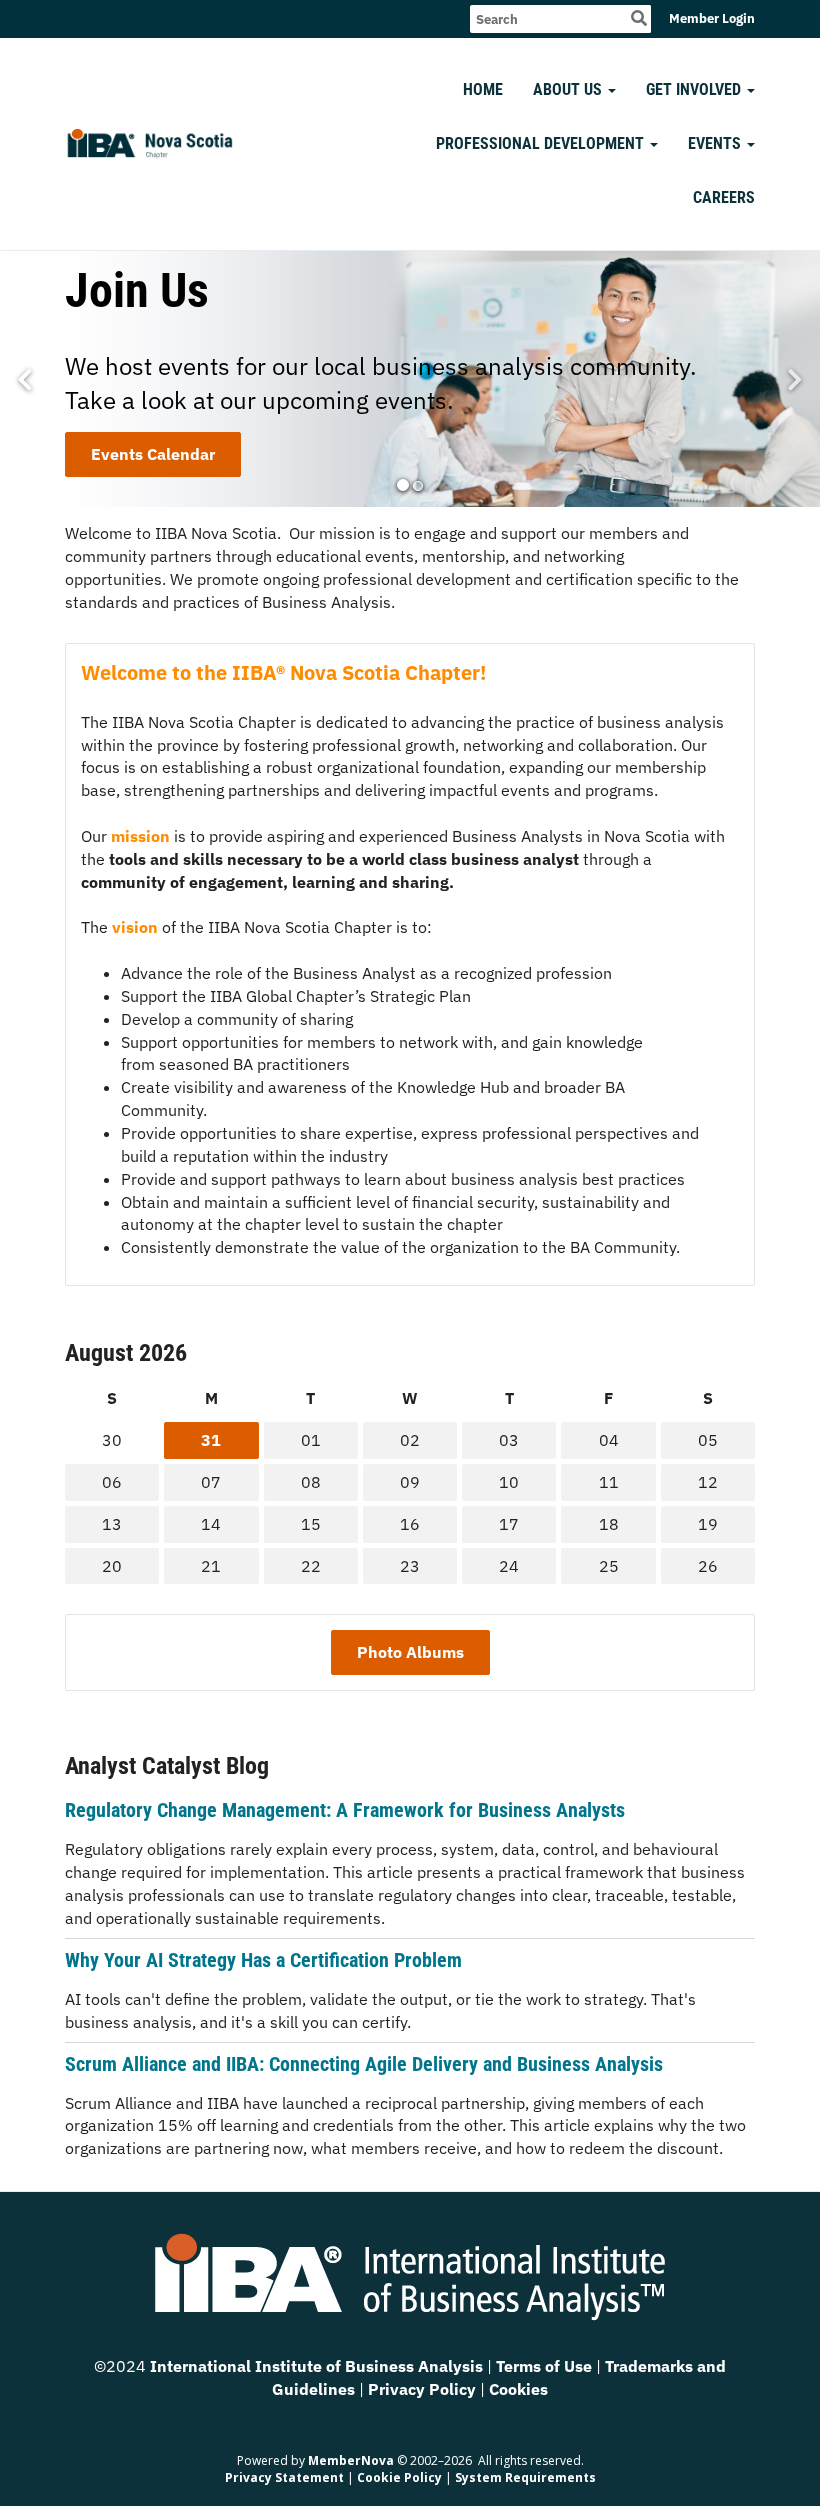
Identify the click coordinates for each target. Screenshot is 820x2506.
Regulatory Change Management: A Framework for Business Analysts (345, 1810)
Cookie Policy (399, 2477)
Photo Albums (410, 1652)
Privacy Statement (284, 2477)
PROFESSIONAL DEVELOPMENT (540, 143)
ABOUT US (567, 89)
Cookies (518, 2389)
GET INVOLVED (693, 89)
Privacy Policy (424, 2389)
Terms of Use (546, 2366)
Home (483, 89)
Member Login (712, 18)
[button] (403, 485)
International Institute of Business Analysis (316, 2366)
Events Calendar (153, 454)
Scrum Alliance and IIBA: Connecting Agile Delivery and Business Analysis (364, 2064)
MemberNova (351, 2460)
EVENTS (714, 143)
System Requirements (525, 2477)
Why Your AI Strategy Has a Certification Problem (263, 1960)
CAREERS (724, 197)
